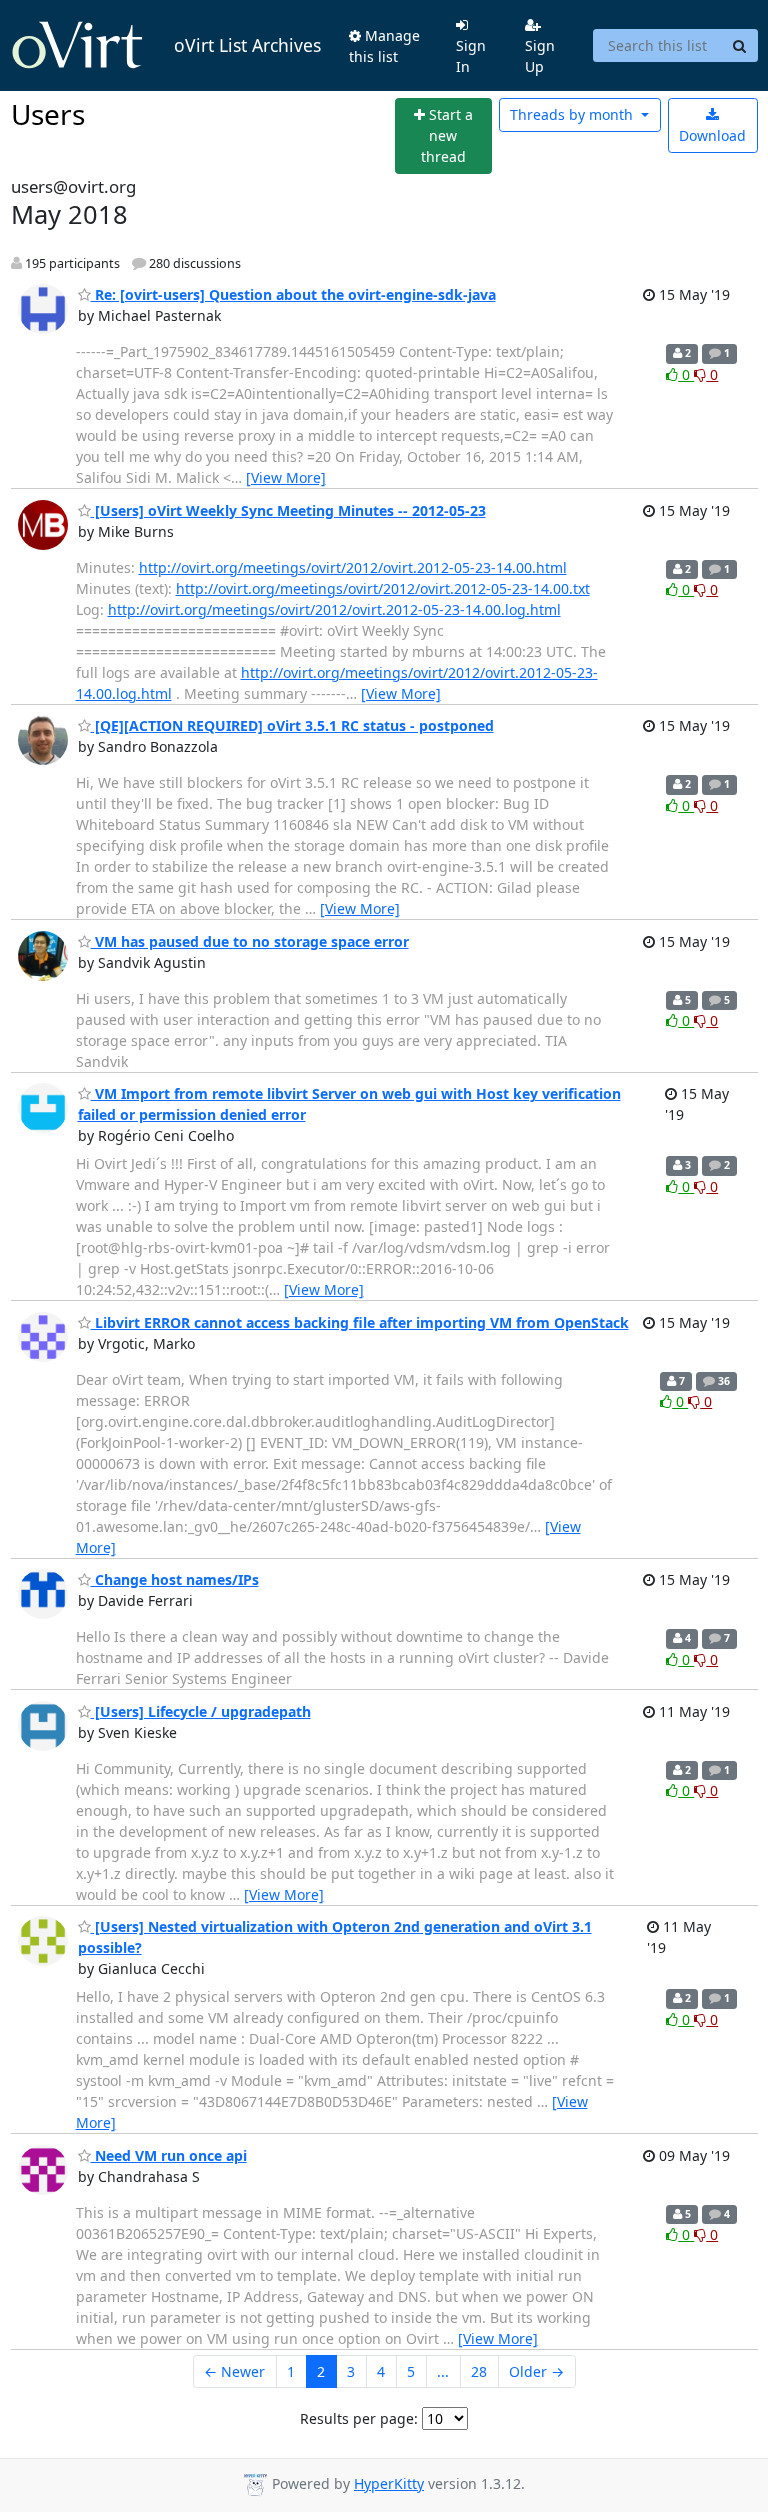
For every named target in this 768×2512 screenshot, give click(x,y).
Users (48, 114)
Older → (536, 2371)
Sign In (471, 56)
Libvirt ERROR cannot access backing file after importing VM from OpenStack (360, 1322)
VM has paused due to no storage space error (250, 941)
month (573, 114)
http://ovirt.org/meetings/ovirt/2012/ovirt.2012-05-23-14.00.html (353, 567)
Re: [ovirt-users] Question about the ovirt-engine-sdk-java (293, 294)
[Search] (740, 46)
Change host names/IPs (175, 1579)
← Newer (234, 2371)
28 (479, 2371)
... (443, 2371)
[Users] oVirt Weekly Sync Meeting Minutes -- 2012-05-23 (288, 510)
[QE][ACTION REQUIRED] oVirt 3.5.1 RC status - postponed (292, 725)
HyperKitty (389, 2483)
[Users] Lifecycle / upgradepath (201, 1711)
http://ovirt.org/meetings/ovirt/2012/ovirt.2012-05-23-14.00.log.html (334, 609)
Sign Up (540, 56)
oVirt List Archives (247, 45)
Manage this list (384, 46)
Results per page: (359, 2418)
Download (712, 135)
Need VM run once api (169, 2155)
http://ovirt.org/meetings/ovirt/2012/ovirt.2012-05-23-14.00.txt (383, 588)
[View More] (286, 477)
